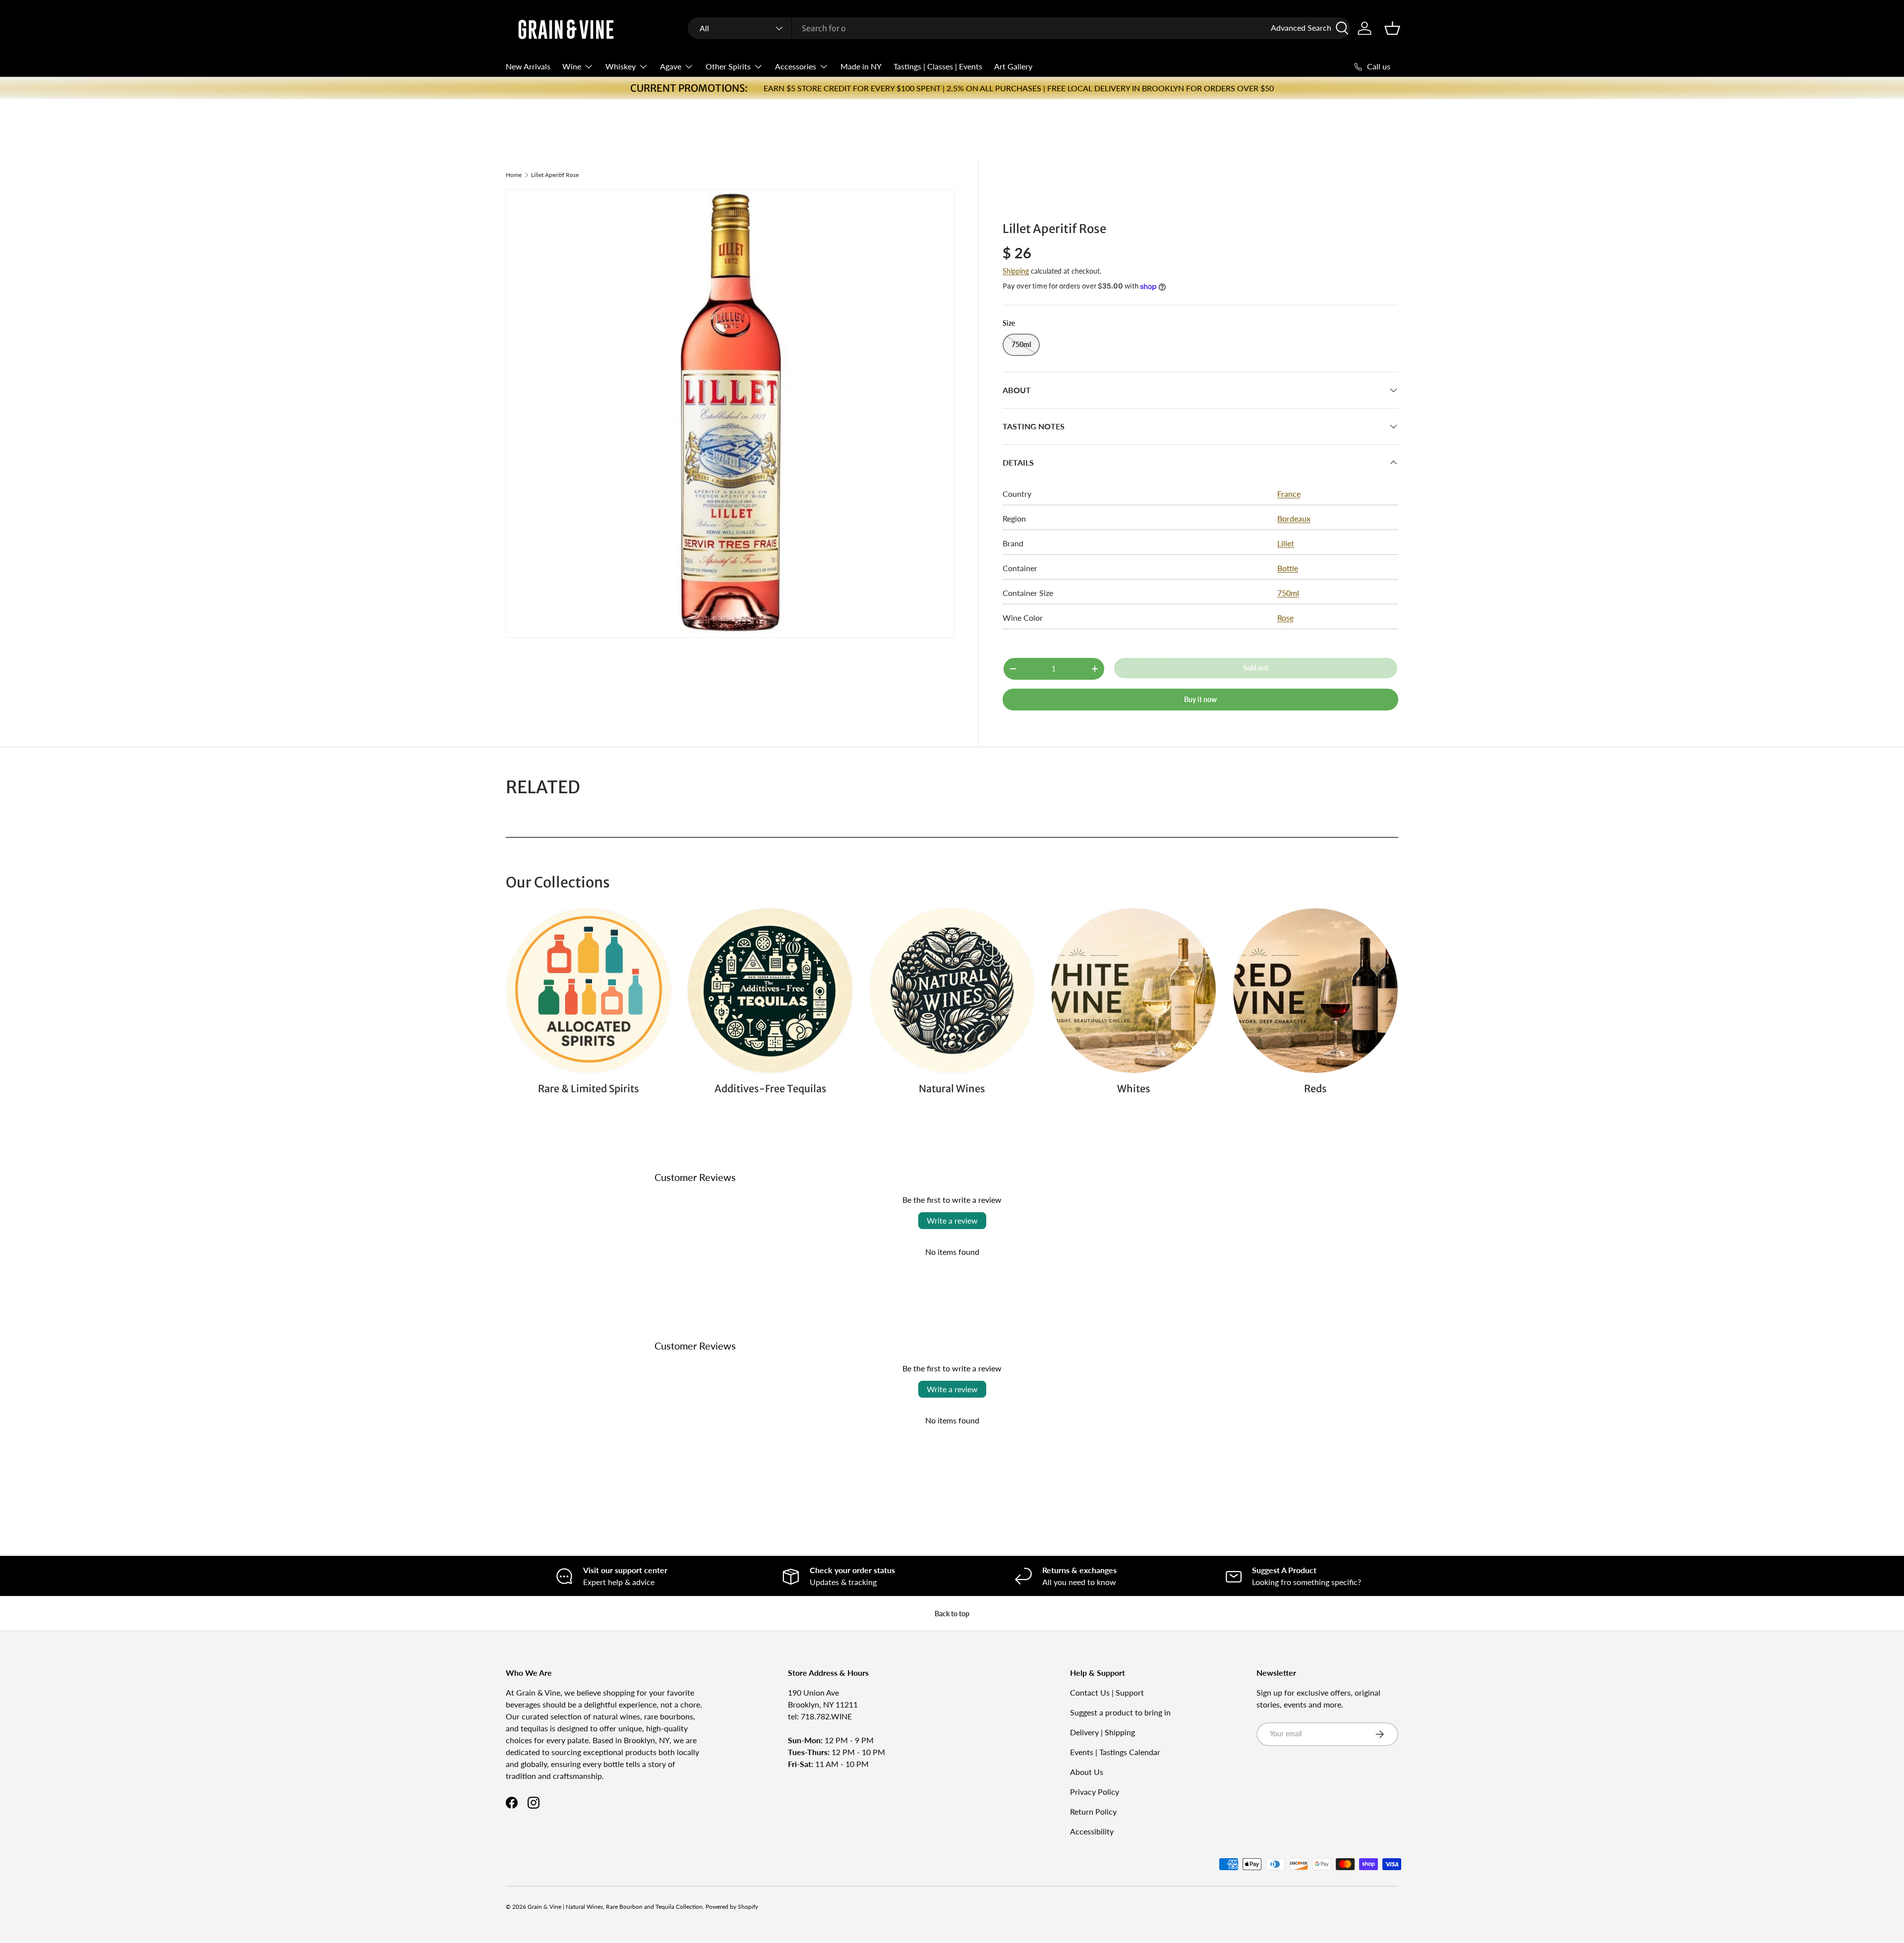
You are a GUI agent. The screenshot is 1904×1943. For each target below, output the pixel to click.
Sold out (1256, 668)
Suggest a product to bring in (1120, 1712)
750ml (1288, 593)
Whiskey (621, 66)
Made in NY (861, 66)
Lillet (1286, 543)
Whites (1134, 1089)
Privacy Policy (1095, 1792)
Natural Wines (952, 1089)
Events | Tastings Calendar (1115, 1752)
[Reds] (1315, 991)
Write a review (952, 1220)
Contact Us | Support (1107, 1692)
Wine (572, 66)
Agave (671, 66)
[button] (1392, 28)
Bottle (1288, 568)
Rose (1285, 618)
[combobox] (1019, 28)
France (1289, 494)
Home (514, 175)
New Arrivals (528, 66)
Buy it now (1200, 699)
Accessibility (1092, 1831)
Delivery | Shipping (1102, 1732)
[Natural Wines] (952, 991)
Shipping (1016, 271)
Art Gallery (1013, 66)
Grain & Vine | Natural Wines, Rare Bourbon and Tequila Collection (615, 1907)
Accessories (796, 66)
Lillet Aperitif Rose (555, 175)
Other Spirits (728, 66)
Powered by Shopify (732, 1907)
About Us (1087, 1772)
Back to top (952, 1614)
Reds (1315, 1089)
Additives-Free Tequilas (771, 1089)
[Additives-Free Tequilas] (770, 991)
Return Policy (1093, 1811)
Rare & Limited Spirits (589, 1089)
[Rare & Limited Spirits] (589, 991)
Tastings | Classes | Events (938, 66)
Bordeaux (1294, 518)
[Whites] (1133, 991)
